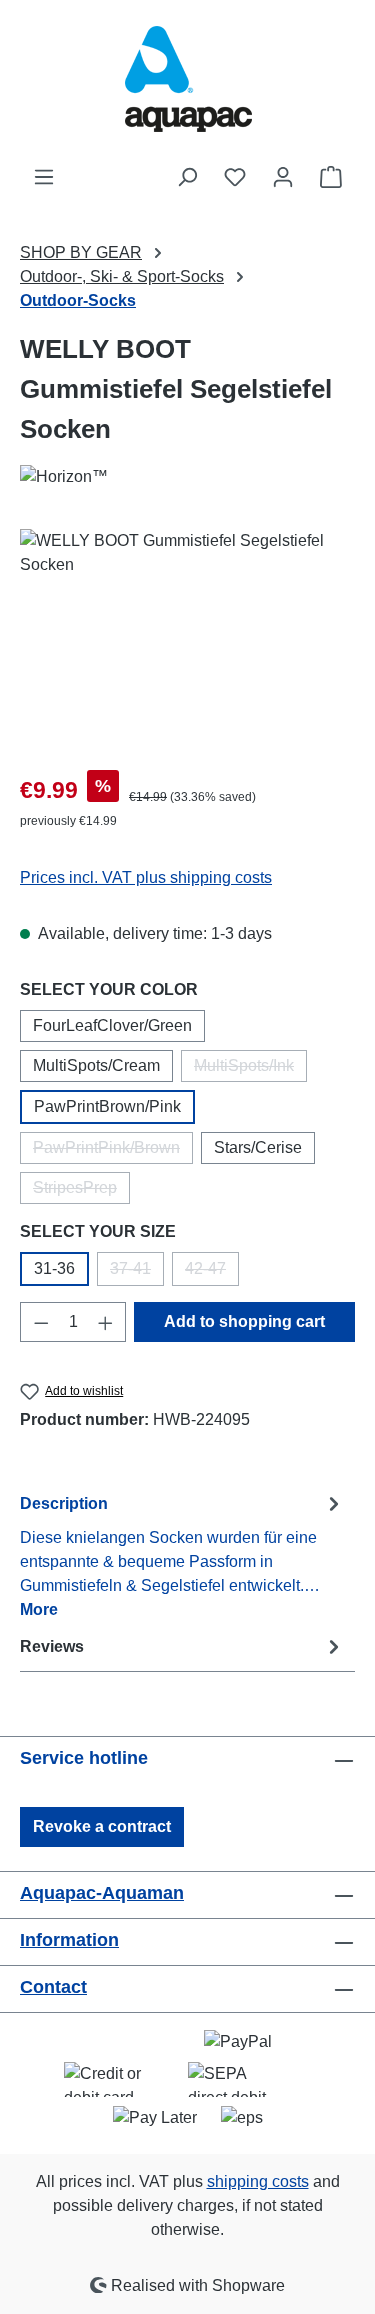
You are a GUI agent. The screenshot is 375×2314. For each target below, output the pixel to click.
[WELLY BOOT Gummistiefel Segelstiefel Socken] (187, 641)
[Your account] (283, 177)
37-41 (137, 1273)
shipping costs (258, 2181)
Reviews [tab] (52, 1646)
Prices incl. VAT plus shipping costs (146, 877)
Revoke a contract (102, 1826)
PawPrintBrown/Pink (107, 1106)
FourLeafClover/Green (112, 1025)
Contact (53, 1987)
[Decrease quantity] (41, 1322)
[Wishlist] (235, 177)
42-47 (212, 1273)
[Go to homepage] (188, 82)
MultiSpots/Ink (250, 1069)
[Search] (187, 177)
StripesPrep (81, 1191)
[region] (187, 641)
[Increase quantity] (106, 1322)
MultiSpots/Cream (96, 1065)
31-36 (54, 1268)
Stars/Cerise (258, 1147)
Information (69, 1940)
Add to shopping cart (244, 1321)
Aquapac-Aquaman (102, 1893)
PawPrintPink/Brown (113, 1151)
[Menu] (44, 177)
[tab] (182, 1555)
